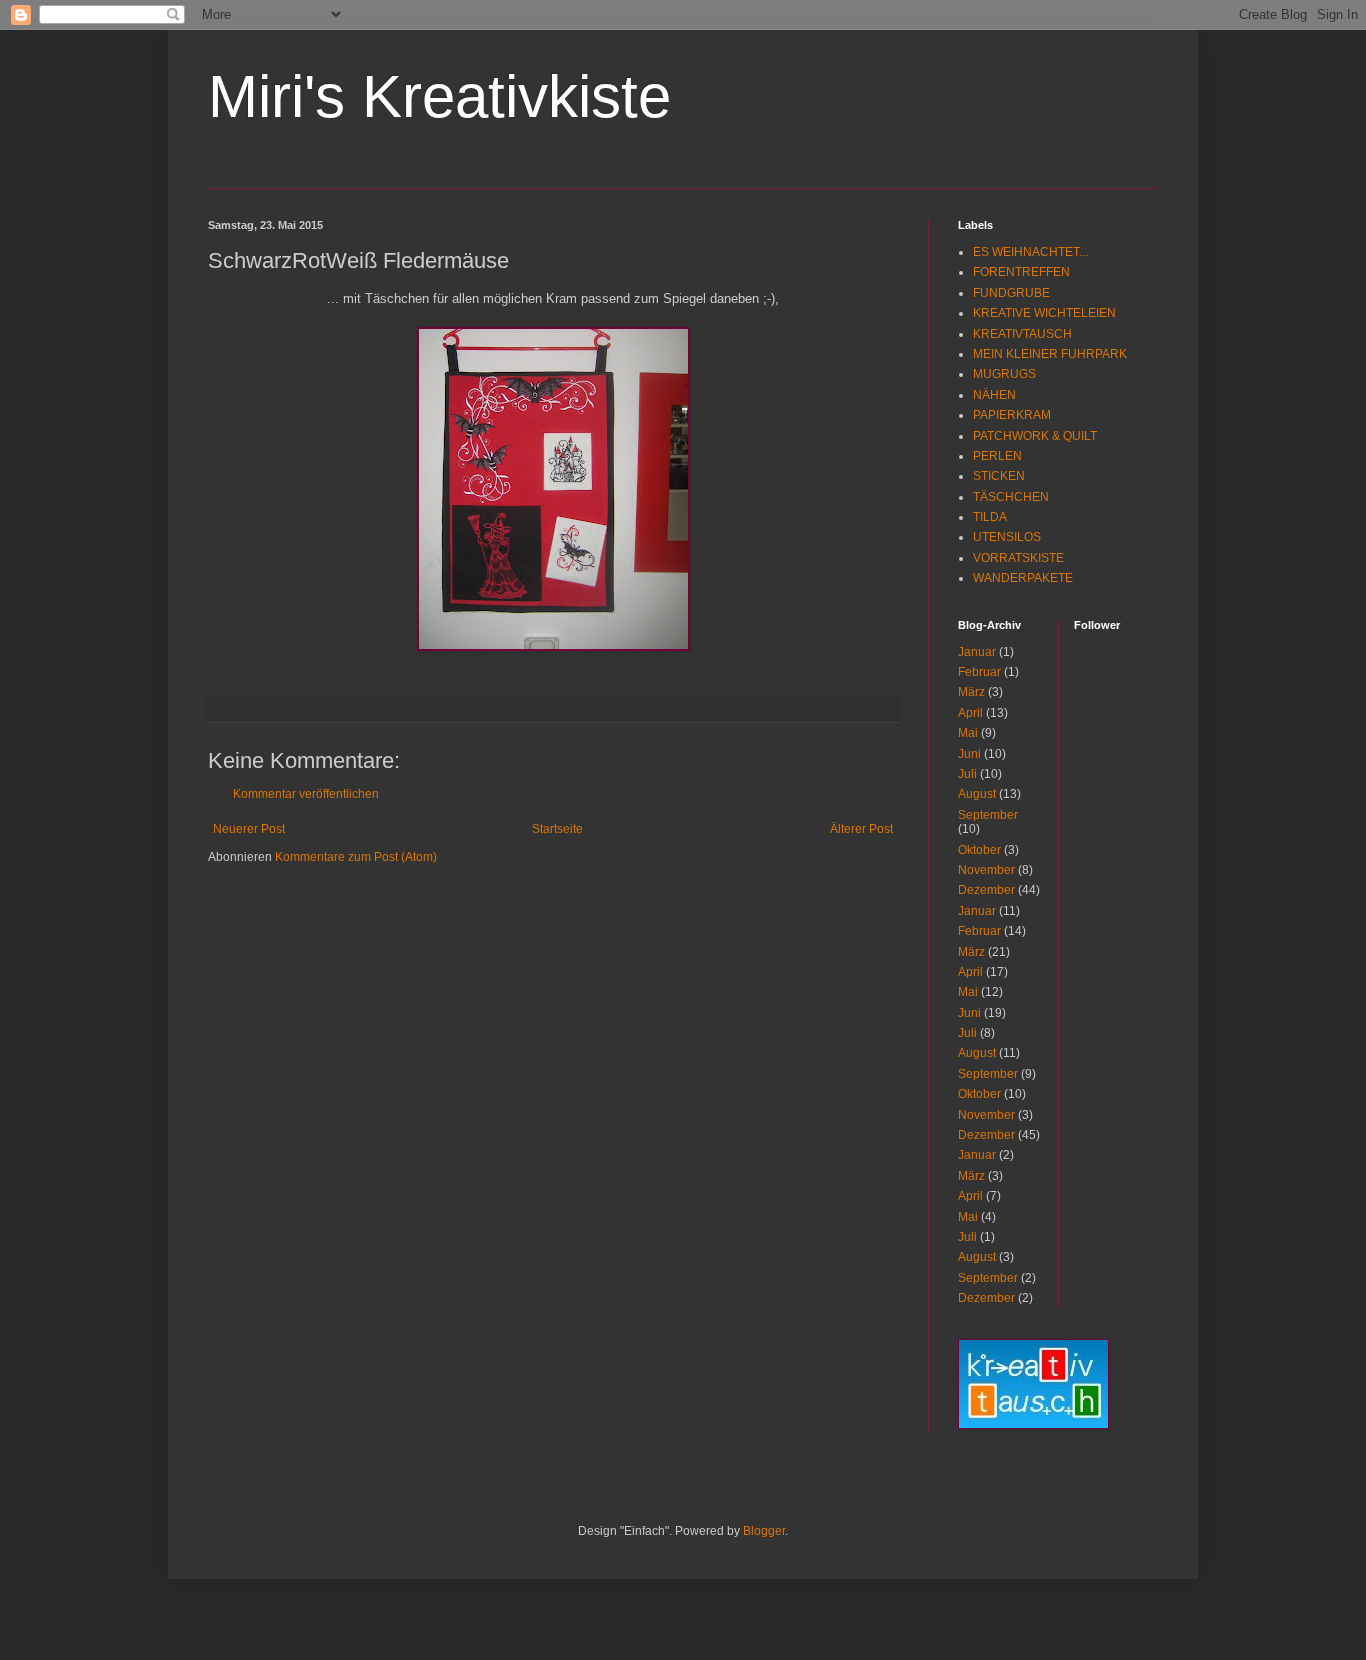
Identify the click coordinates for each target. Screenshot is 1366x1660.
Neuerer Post (249, 829)
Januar (977, 652)
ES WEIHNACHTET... (1030, 252)
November (986, 870)
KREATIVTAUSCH (1022, 334)
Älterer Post (861, 829)
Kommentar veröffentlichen (306, 794)
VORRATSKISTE (1018, 558)
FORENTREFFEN (1021, 272)
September (988, 815)
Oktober (979, 850)
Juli (967, 774)
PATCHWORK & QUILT (1035, 436)
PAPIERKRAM (1012, 415)
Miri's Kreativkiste (439, 96)
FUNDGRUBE (1011, 293)
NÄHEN (994, 395)
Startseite (557, 829)
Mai (968, 733)
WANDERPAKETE (1023, 578)
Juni (969, 754)
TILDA (990, 517)
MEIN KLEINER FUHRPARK (1050, 354)
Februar (979, 672)
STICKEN (999, 476)
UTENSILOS (1007, 537)
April (970, 713)
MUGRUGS (1004, 374)
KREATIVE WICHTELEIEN (1044, 313)
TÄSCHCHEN (1011, 497)
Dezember (986, 890)
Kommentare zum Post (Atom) (356, 857)
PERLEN (997, 456)
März (971, 692)
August (977, 794)
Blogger (764, 1531)
